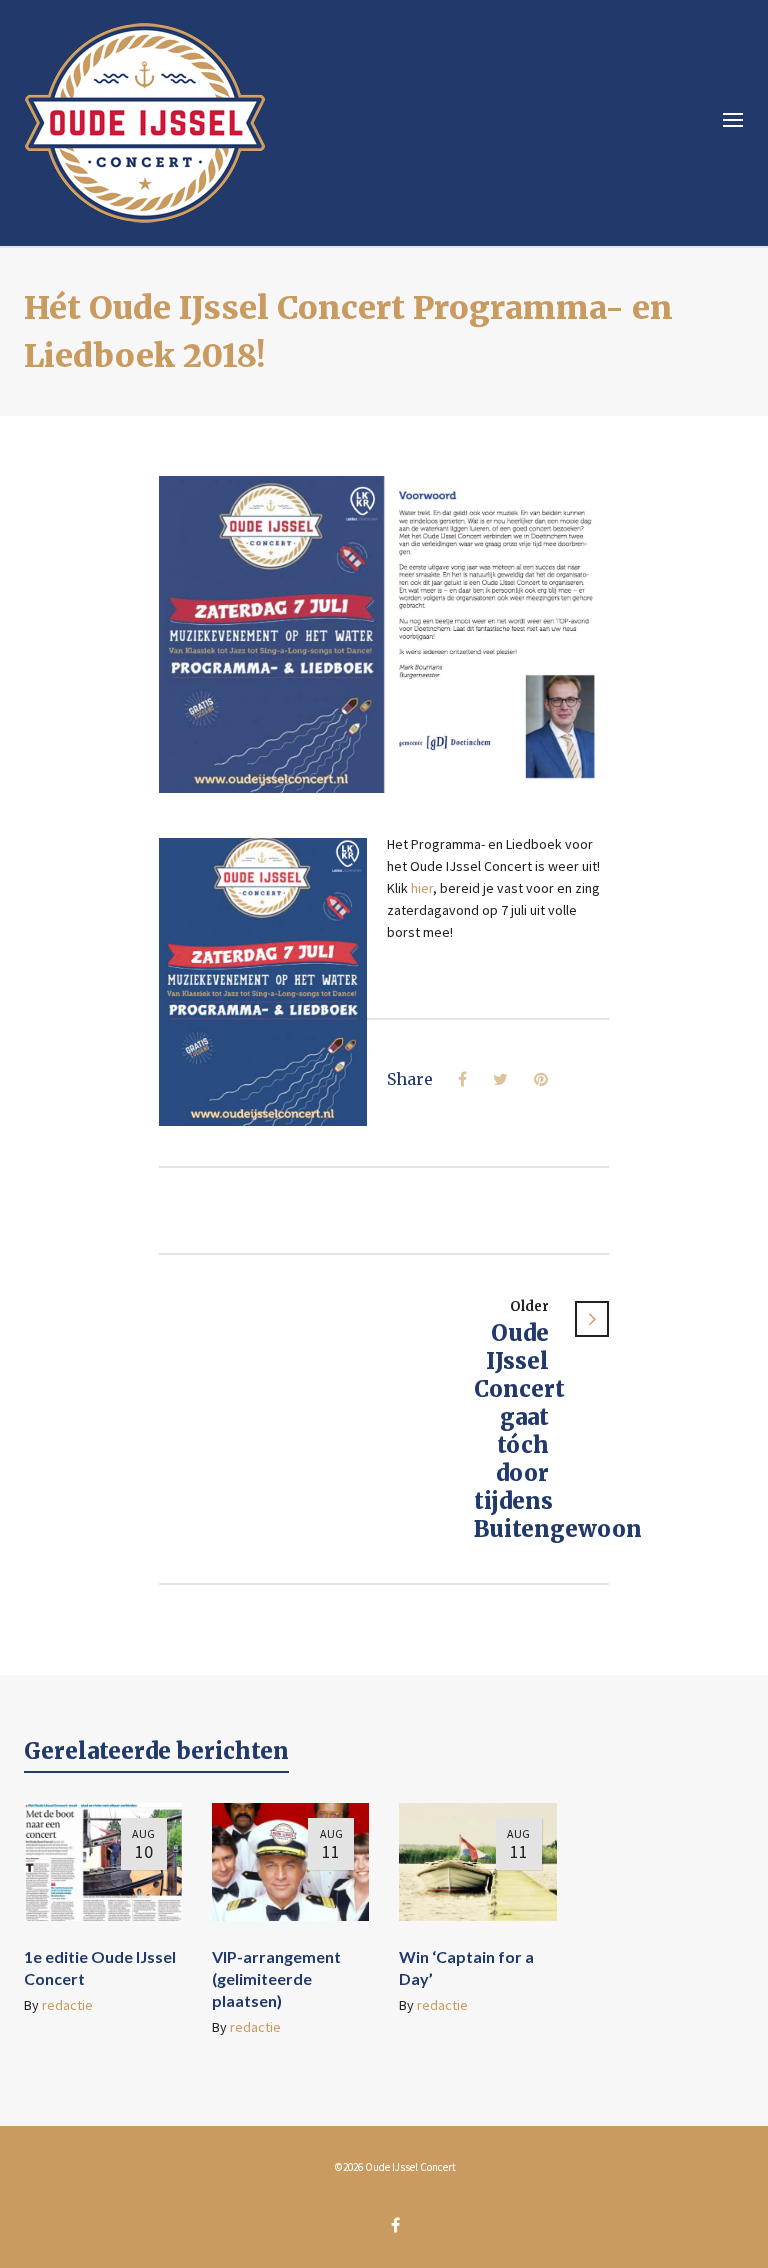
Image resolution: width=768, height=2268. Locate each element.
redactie (67, 2005)
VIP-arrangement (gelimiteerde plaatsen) (276, 1978)
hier (420, 888)
